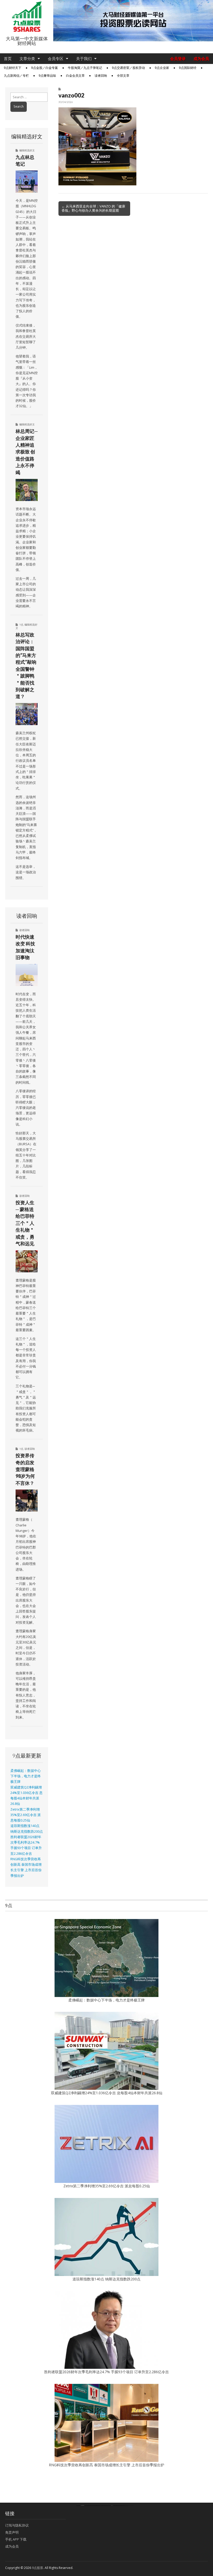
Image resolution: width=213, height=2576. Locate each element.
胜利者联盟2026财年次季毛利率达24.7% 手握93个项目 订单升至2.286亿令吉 (106, 2372)
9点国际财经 (188, 68)
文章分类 (27, 59)
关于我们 (84, 59)
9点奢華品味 (47, 76)
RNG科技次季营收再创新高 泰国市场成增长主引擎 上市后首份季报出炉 (106, 2465)
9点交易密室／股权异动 (128, 68)
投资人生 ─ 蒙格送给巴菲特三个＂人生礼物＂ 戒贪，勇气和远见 (25, 1223)
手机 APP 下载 (16, 2539)
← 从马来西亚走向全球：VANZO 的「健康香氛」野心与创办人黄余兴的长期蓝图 (93, 208)
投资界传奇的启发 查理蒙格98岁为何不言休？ (25, 1469)
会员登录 (178, 59)
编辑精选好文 (27, 150)
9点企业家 (162, 68)
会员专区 (56, 59)
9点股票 (38, 2568)
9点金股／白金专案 (45, 68)
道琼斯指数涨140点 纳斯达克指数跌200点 (106, 2279)
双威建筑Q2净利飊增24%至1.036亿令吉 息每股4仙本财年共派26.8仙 (107, 2093)
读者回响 (101, 76)
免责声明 (12, 2532)
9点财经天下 (13, 68)
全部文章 (123, 76)
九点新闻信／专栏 (16, 76)
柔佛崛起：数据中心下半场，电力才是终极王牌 (26, 1776)
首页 (8, 59)
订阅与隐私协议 (17, 2525)
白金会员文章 (75, 76)
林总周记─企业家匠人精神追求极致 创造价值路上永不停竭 (27, 452)
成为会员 (201, 59)
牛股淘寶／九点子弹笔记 (85, 68)
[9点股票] (27, 17)
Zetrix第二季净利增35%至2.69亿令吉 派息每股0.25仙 (26, 1815)
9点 (21, 625)
